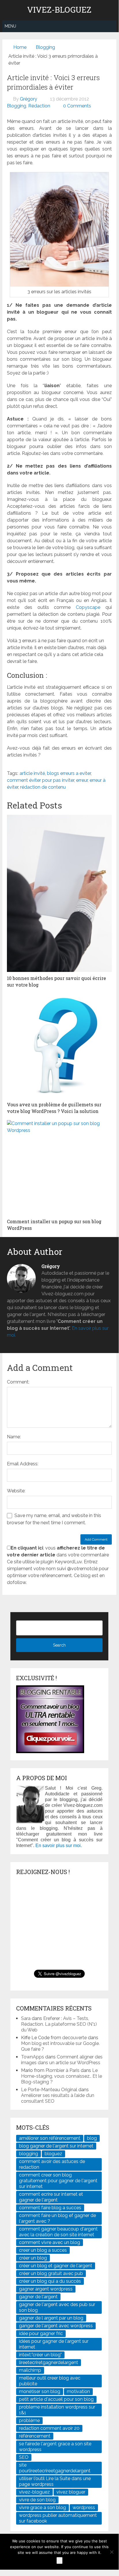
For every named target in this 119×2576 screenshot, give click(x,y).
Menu (10, 26)
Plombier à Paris (63, 2070)
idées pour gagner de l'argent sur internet (54, 2344)
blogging (29, 2154)
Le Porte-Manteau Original (49, 2090)
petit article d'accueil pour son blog (56, 2399)
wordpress (84, 2508)
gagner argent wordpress (46, 2289)
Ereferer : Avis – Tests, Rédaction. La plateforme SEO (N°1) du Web (59, 2024)
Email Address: (23, 1464)
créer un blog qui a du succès (50, 2281)
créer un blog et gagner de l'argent (56, 2266)
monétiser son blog (40, 2391)
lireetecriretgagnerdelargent (49, 2362)
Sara (26, 2018)
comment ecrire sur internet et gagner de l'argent (51, 2197)
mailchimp (30, 2370)
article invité (32, 773)
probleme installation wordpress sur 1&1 (57, 2410)
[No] (112, 2552)
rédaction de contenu (43, 787)
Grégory (29, 99)
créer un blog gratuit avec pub (51, 2273)
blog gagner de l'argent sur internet (56, 2146)
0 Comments (77, 106)
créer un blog (33, 2258)
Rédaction (39, 106)
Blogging (45, 47)
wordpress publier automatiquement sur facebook (58, 2518)
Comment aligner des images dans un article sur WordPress (62, 2060)
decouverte (74, 2038)
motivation (78, 2391)
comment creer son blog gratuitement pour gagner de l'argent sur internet (58, 2181)
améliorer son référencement (50, 2138)
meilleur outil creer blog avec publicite (50, 2381)
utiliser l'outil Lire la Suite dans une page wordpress (55, 2481)
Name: (14, 1437)
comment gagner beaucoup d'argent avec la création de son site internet (58, 2232)
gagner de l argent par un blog (51, 2318)
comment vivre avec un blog (50, 2242)
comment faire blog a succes (50, 2208)
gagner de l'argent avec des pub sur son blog (57, 2307)
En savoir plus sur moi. (59, 1845)
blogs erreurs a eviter (69, 773)
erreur (82, 780)
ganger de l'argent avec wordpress (56, 2326)
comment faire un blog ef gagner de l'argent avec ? (57, 2218)
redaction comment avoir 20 (49, 2428)
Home (20, 47)
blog (92, 2138)
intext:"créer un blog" (40, 2355)
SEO (24, 2457)
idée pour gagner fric (41, 2333)
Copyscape (88, 607)
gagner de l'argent (38, 2297)
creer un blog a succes (43, 2250)
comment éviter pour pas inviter (40, 780)
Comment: (18, 1382)
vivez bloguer (71, 2492)
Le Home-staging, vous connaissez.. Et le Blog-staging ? (62, 2076)
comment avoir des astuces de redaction (52, 2164)
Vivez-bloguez (59, 10)
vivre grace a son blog (42, 2508)
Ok (59, 2560)
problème (29, 2420)
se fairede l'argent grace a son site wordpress (55, 2447)
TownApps (33, 2057)
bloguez (53, 2154)
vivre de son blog (37, 2500)
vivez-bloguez (34, 2492)
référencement (35, 2436)
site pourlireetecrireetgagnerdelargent (55, 2468)
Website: (16, 1491)
